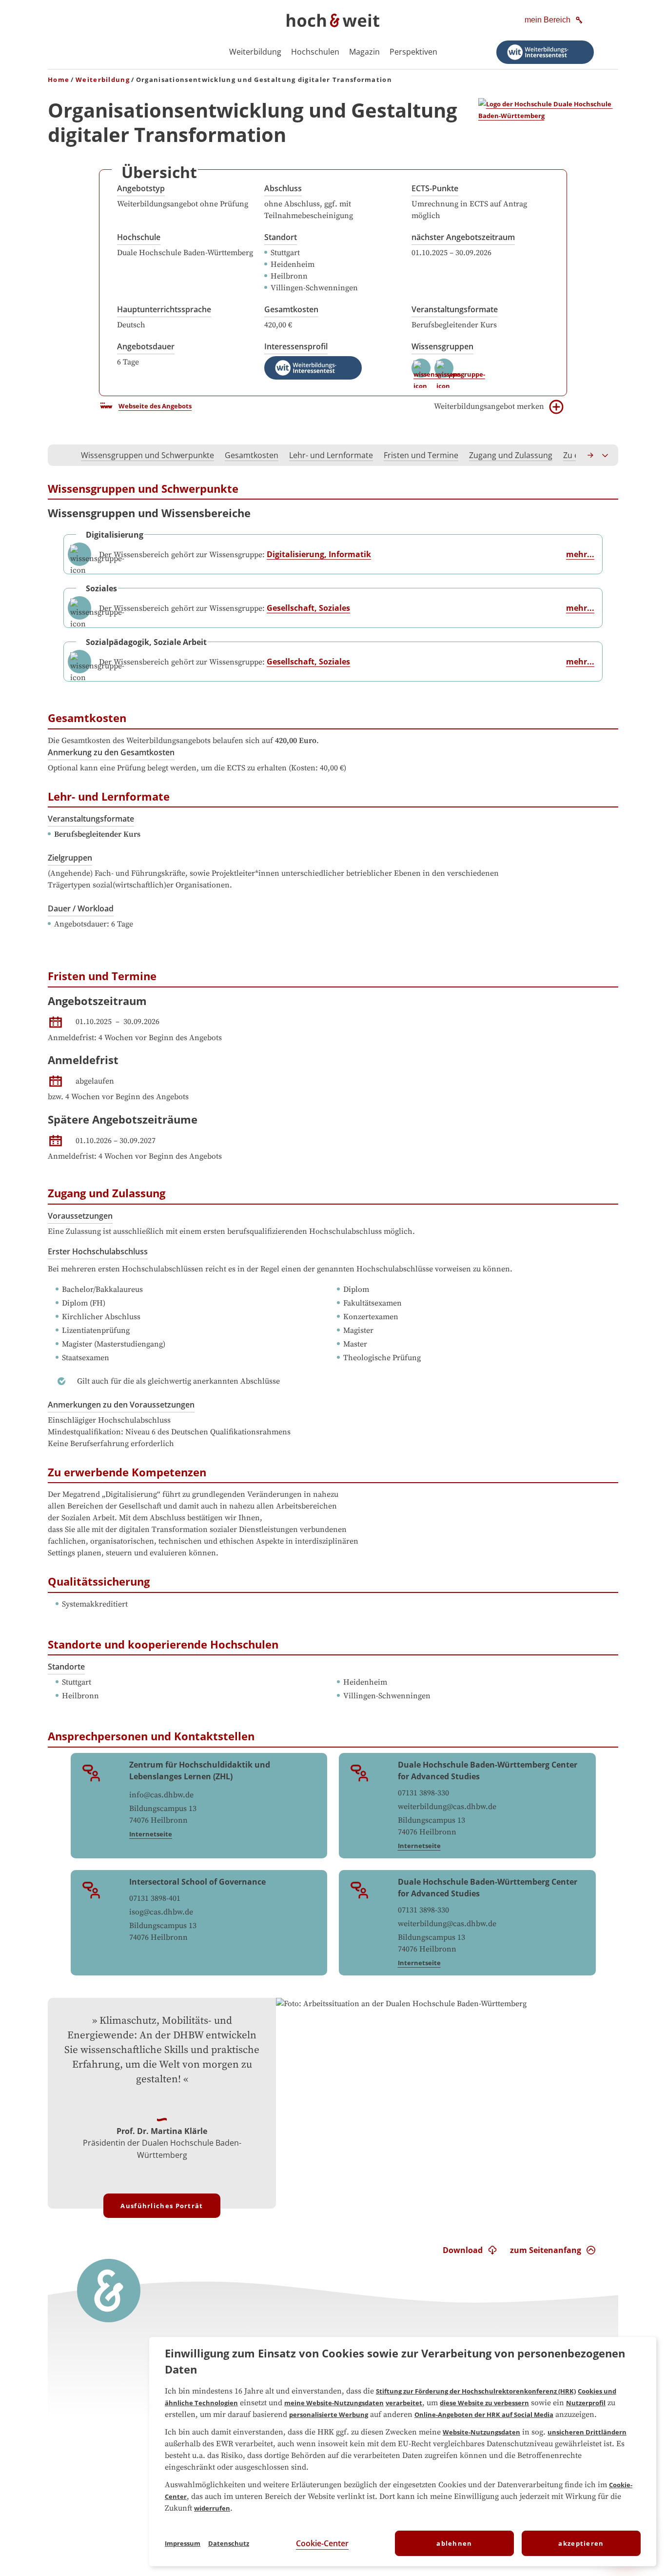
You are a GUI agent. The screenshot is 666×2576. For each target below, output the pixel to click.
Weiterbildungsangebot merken (489, 406)
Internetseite (151, 1834)
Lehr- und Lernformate (331, 455)
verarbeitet (404, 2403)
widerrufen (212, 2508)
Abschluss (283, 188)
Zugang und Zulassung (511, 455)
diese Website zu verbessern (484, 2403)
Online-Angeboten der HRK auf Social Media (484, 2415)
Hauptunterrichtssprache (164, 309)
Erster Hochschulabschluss (98, 1251)
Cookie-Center (322, 2543)
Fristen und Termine (421, 455)
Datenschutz (229, 2543)
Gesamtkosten (291, 309)
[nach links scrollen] (60, 455)
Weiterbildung (255, 52)
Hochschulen (315, 52)
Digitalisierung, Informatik (319, 554)
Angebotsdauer (146, 346)
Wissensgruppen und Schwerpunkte (147, 455)
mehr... (580, 554)
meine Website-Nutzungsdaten (334, 2403)
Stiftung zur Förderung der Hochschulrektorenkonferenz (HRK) (476, 2391)
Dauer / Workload (81, 908)
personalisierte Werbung (329, 2415)
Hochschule (139, 237)
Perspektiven (413, 52)
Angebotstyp (141, 188)
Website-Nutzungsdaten (481, 2432)
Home (59, 80)
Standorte (66, 1667)
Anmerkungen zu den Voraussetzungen (121, 1405)
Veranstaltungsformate (455, 309)
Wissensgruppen (442, 346)
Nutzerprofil (586, 2403)
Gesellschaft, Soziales (308, 608)
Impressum (183, 2543)
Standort (281, 237)
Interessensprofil (296, 346)
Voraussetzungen (80, 1216)
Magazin (364, 52)
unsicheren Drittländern (587, 2432)
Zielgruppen (70, 858)
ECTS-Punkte (435, 188)
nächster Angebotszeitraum (463, 237)
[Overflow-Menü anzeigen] (606, 455)
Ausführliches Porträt (162, 2206)
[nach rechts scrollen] (591, 455)
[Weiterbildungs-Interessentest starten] (545, 52)
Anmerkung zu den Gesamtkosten (111, 752)
